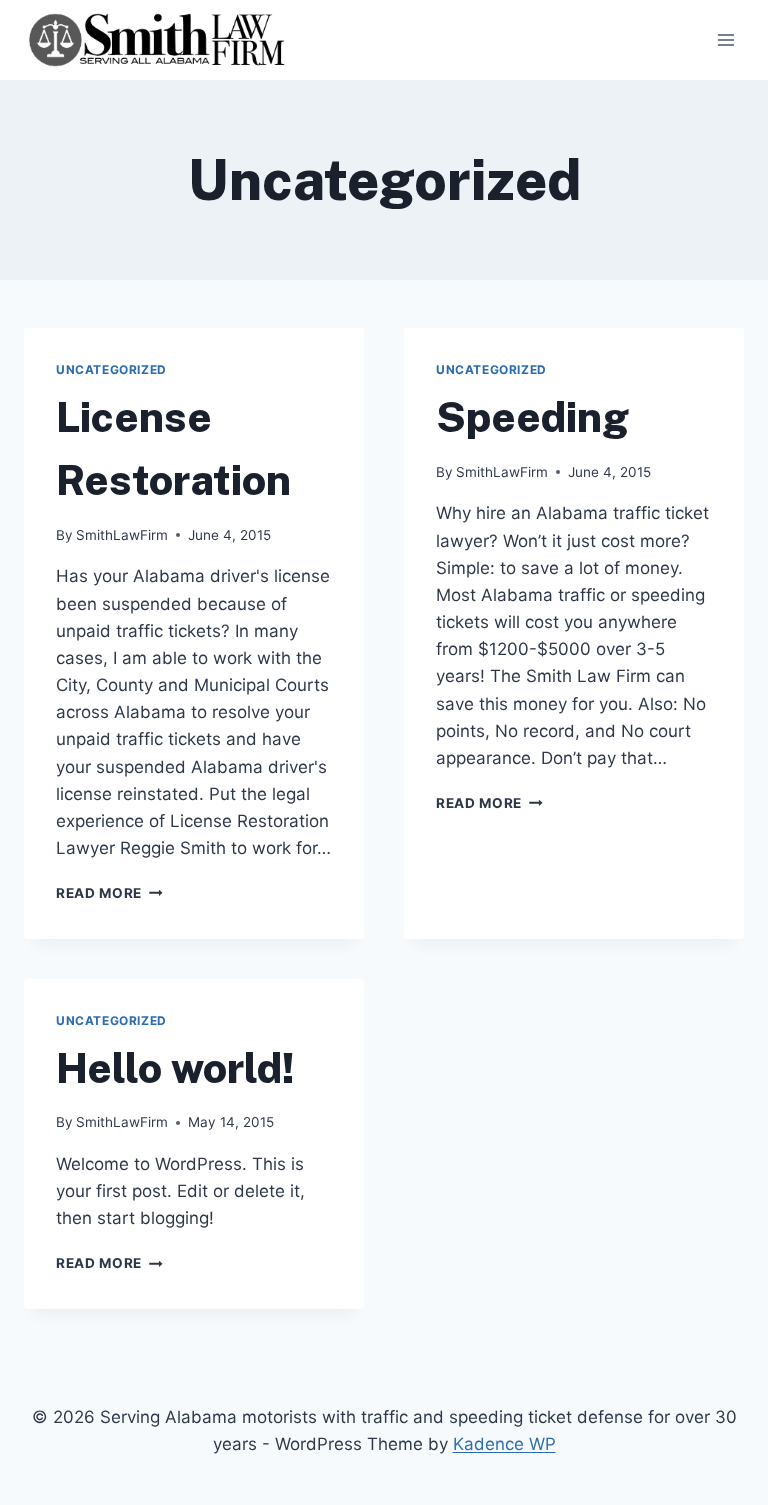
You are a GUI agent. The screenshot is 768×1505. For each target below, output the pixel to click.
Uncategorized (111, 369)
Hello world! (175, 1067)
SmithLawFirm (122, 535)
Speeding (532, 416)
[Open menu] (725, 39)
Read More (109, 893)
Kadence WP (504, 1444)
